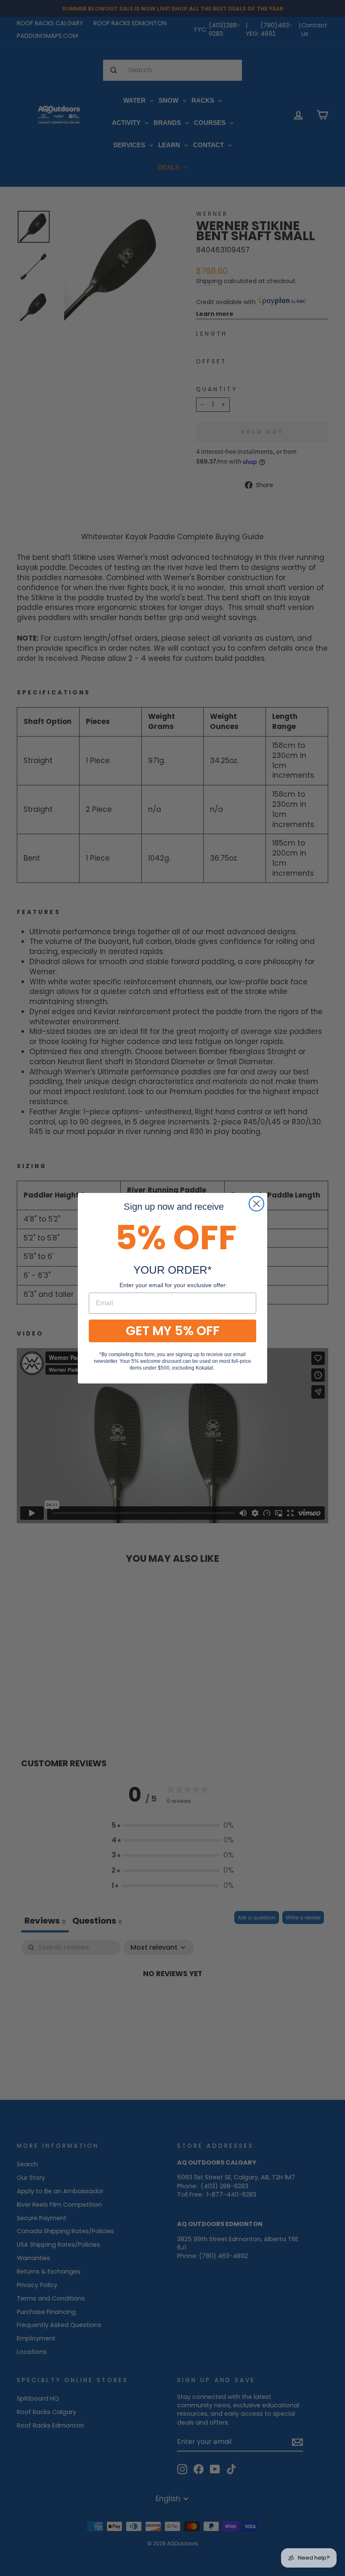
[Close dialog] (256, 1204)
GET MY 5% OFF (173, 1331)
